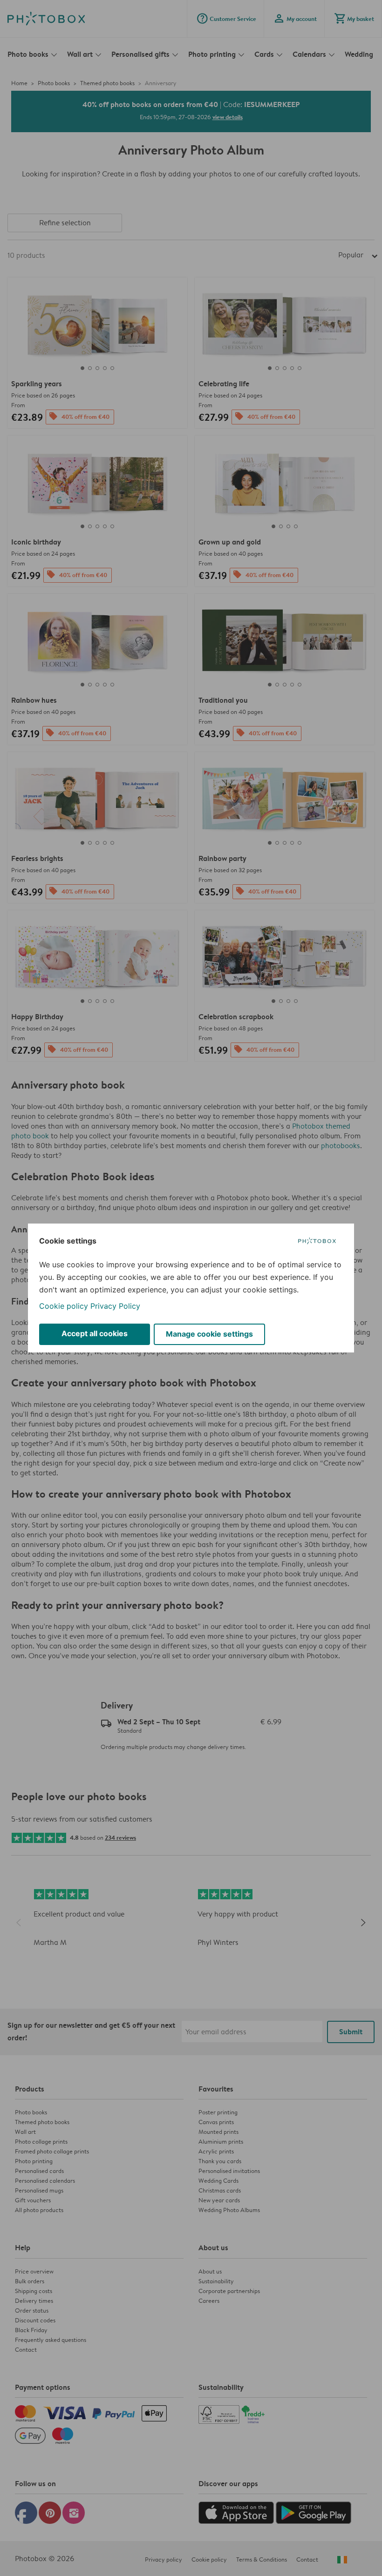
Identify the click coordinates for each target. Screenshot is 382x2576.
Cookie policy (64, 1306)
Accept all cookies (95, 1333)
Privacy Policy (115, 1306)
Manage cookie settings (209, 1334)
